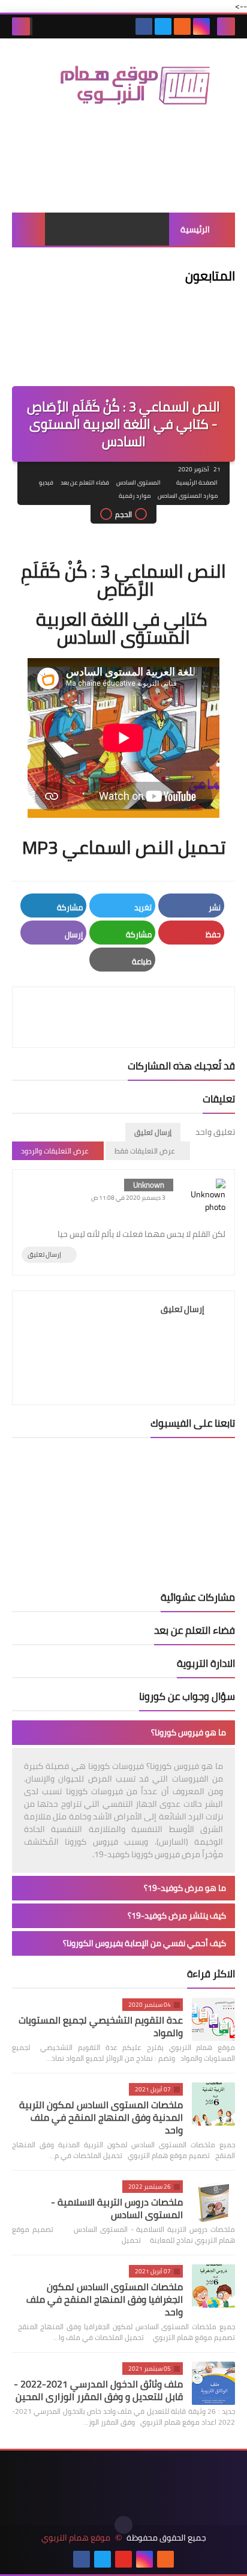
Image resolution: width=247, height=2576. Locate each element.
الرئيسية (195, 229)
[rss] (182, 26)
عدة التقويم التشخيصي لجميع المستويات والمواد (101, 2026)
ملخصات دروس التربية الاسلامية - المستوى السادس (117, 2208)
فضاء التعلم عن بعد (85, 482)
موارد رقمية (135, 496)
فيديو (46, 482)
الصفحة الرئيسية (197, 482)
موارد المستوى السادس (188, 496)
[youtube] (123, 2559)
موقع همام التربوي (76, 2538)
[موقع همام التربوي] (123, 91)
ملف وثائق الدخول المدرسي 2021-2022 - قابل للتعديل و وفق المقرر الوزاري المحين (98, 2390)
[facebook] (144, 26)
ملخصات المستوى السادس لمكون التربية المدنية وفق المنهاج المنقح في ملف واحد (101, 2117)
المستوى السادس (138, 482)
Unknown (149, 1185)
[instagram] (201, 26)
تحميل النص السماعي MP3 (124, 847)
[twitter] (163, 26)
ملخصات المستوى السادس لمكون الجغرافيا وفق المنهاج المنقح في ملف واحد (105, 2299)
